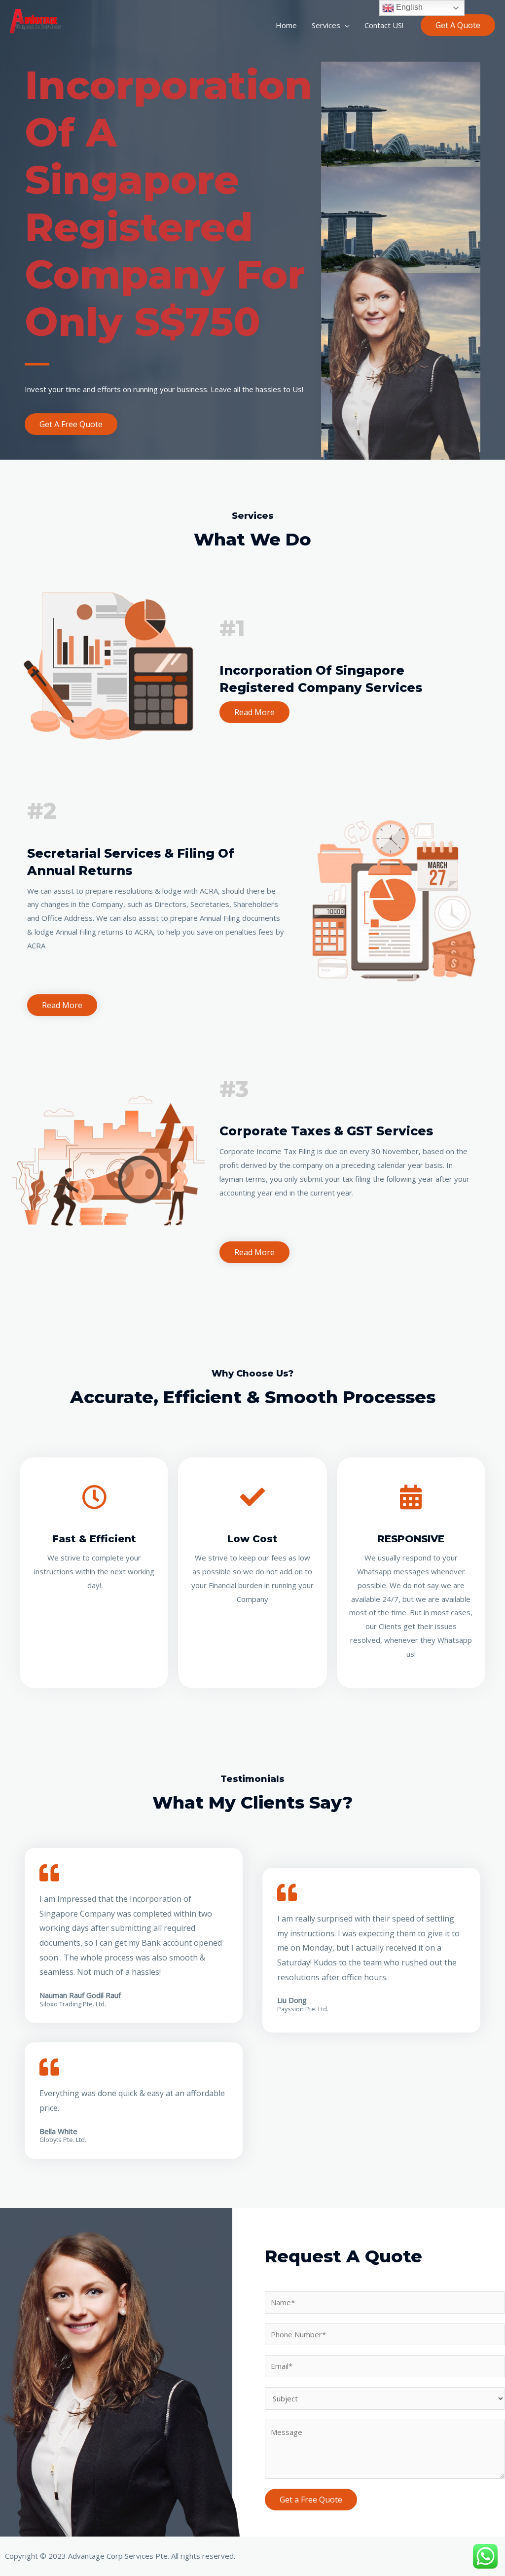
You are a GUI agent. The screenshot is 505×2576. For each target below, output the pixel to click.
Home (286, 25)
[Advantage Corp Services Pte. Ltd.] (39, 24)
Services (326, 25)
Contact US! (384, 25)
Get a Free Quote (311, 2500)
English (408, 7)
